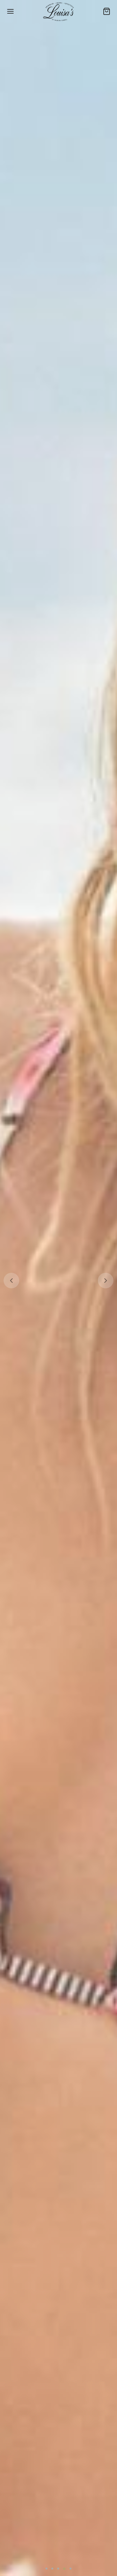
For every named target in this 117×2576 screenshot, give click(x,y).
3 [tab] (58, 2569)
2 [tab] (52, 2569)
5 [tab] (71, 2569)
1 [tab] (46, 2569)
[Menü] (10, 11)
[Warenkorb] (107, 11)
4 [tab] (64, 2569)
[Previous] (11, 1281)
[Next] (106, 1281)
